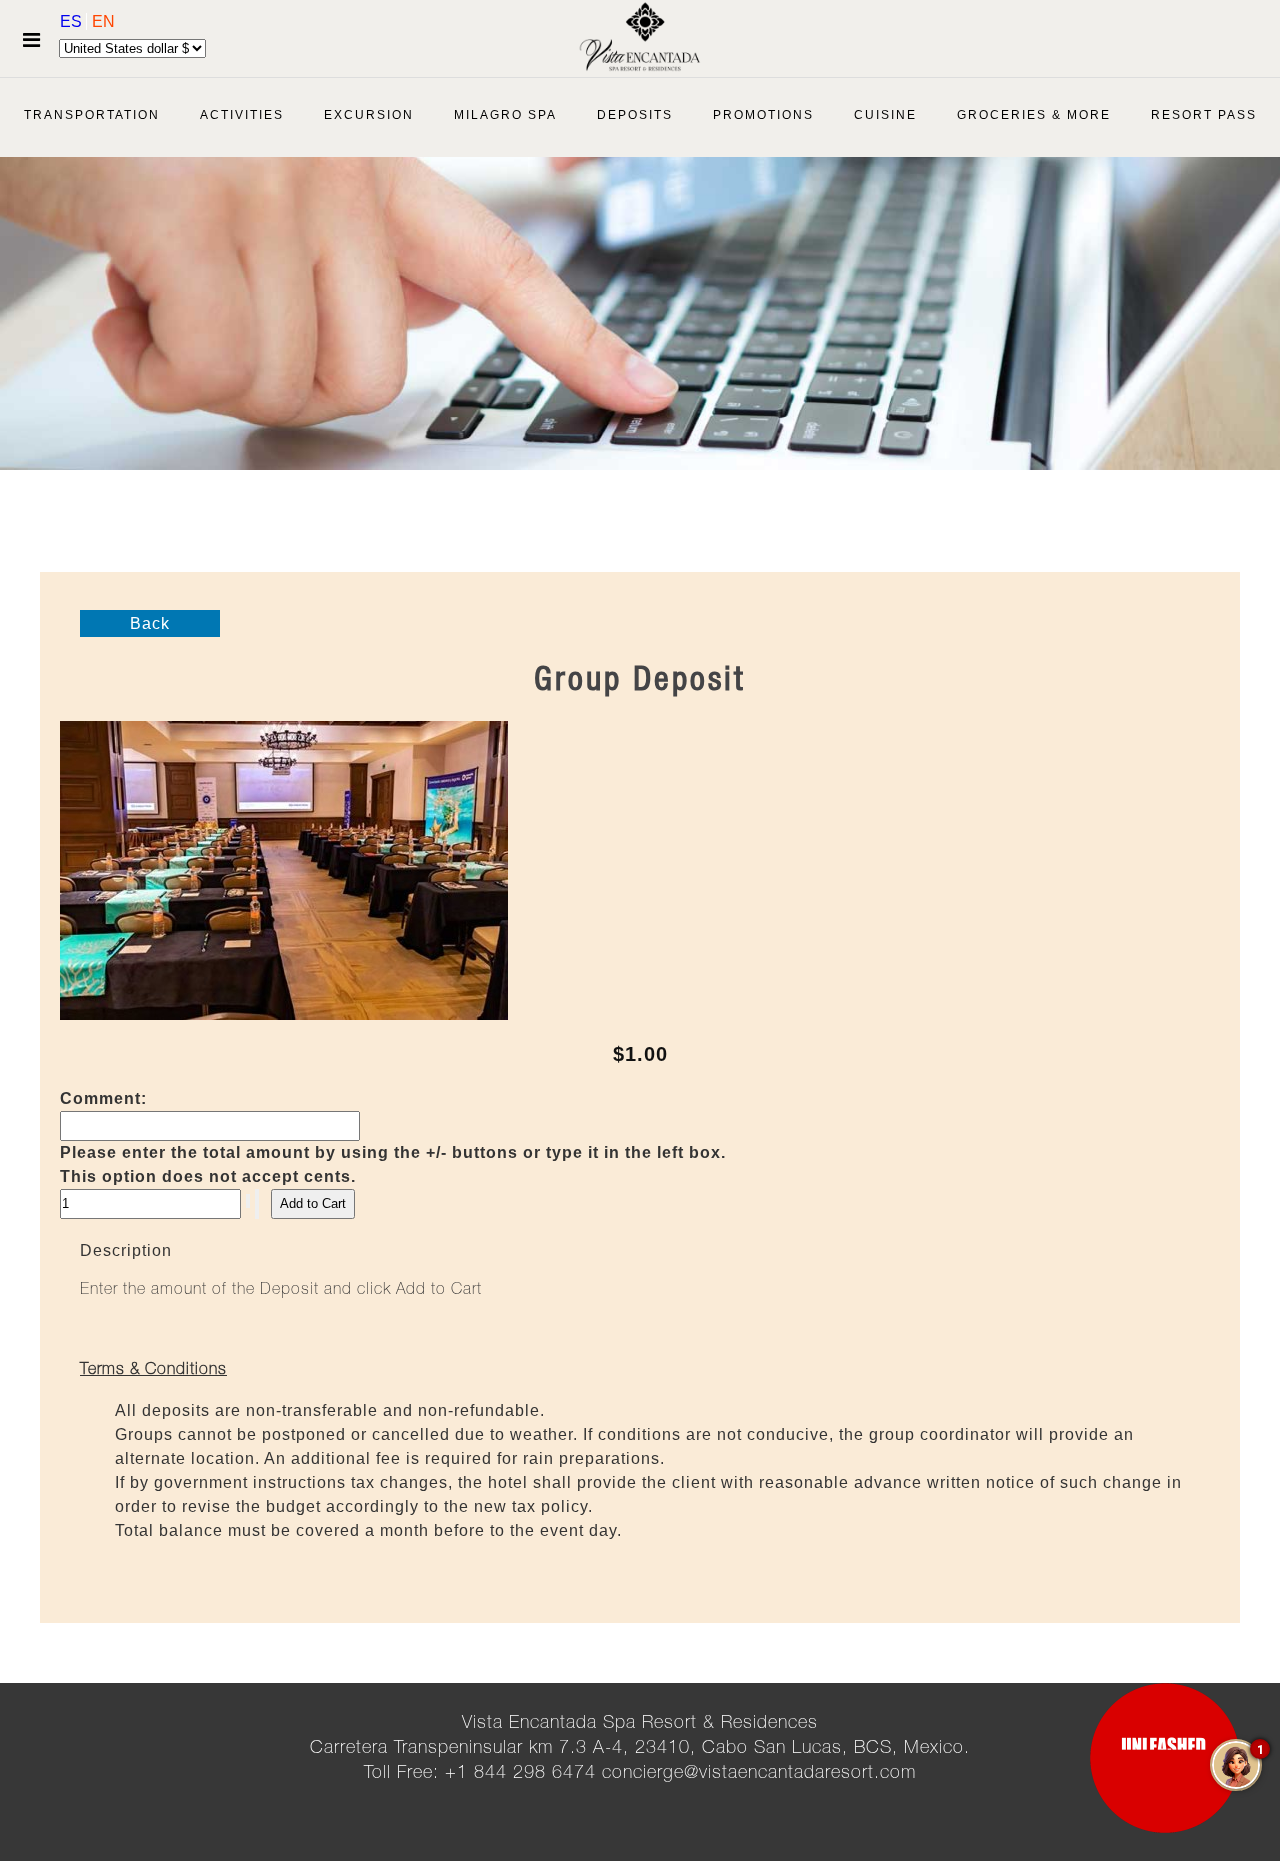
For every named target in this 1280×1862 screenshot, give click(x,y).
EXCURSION (369, 115)
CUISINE (885, 115)
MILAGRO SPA (505, 115)
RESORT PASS (1204, 115)
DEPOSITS (635, 115)
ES (73, 21)
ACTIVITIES (242, 115)
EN (103, 21)
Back (150, 623)
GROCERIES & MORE (1034, 115)
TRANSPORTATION (92, 115)
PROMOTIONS (763, 115)
